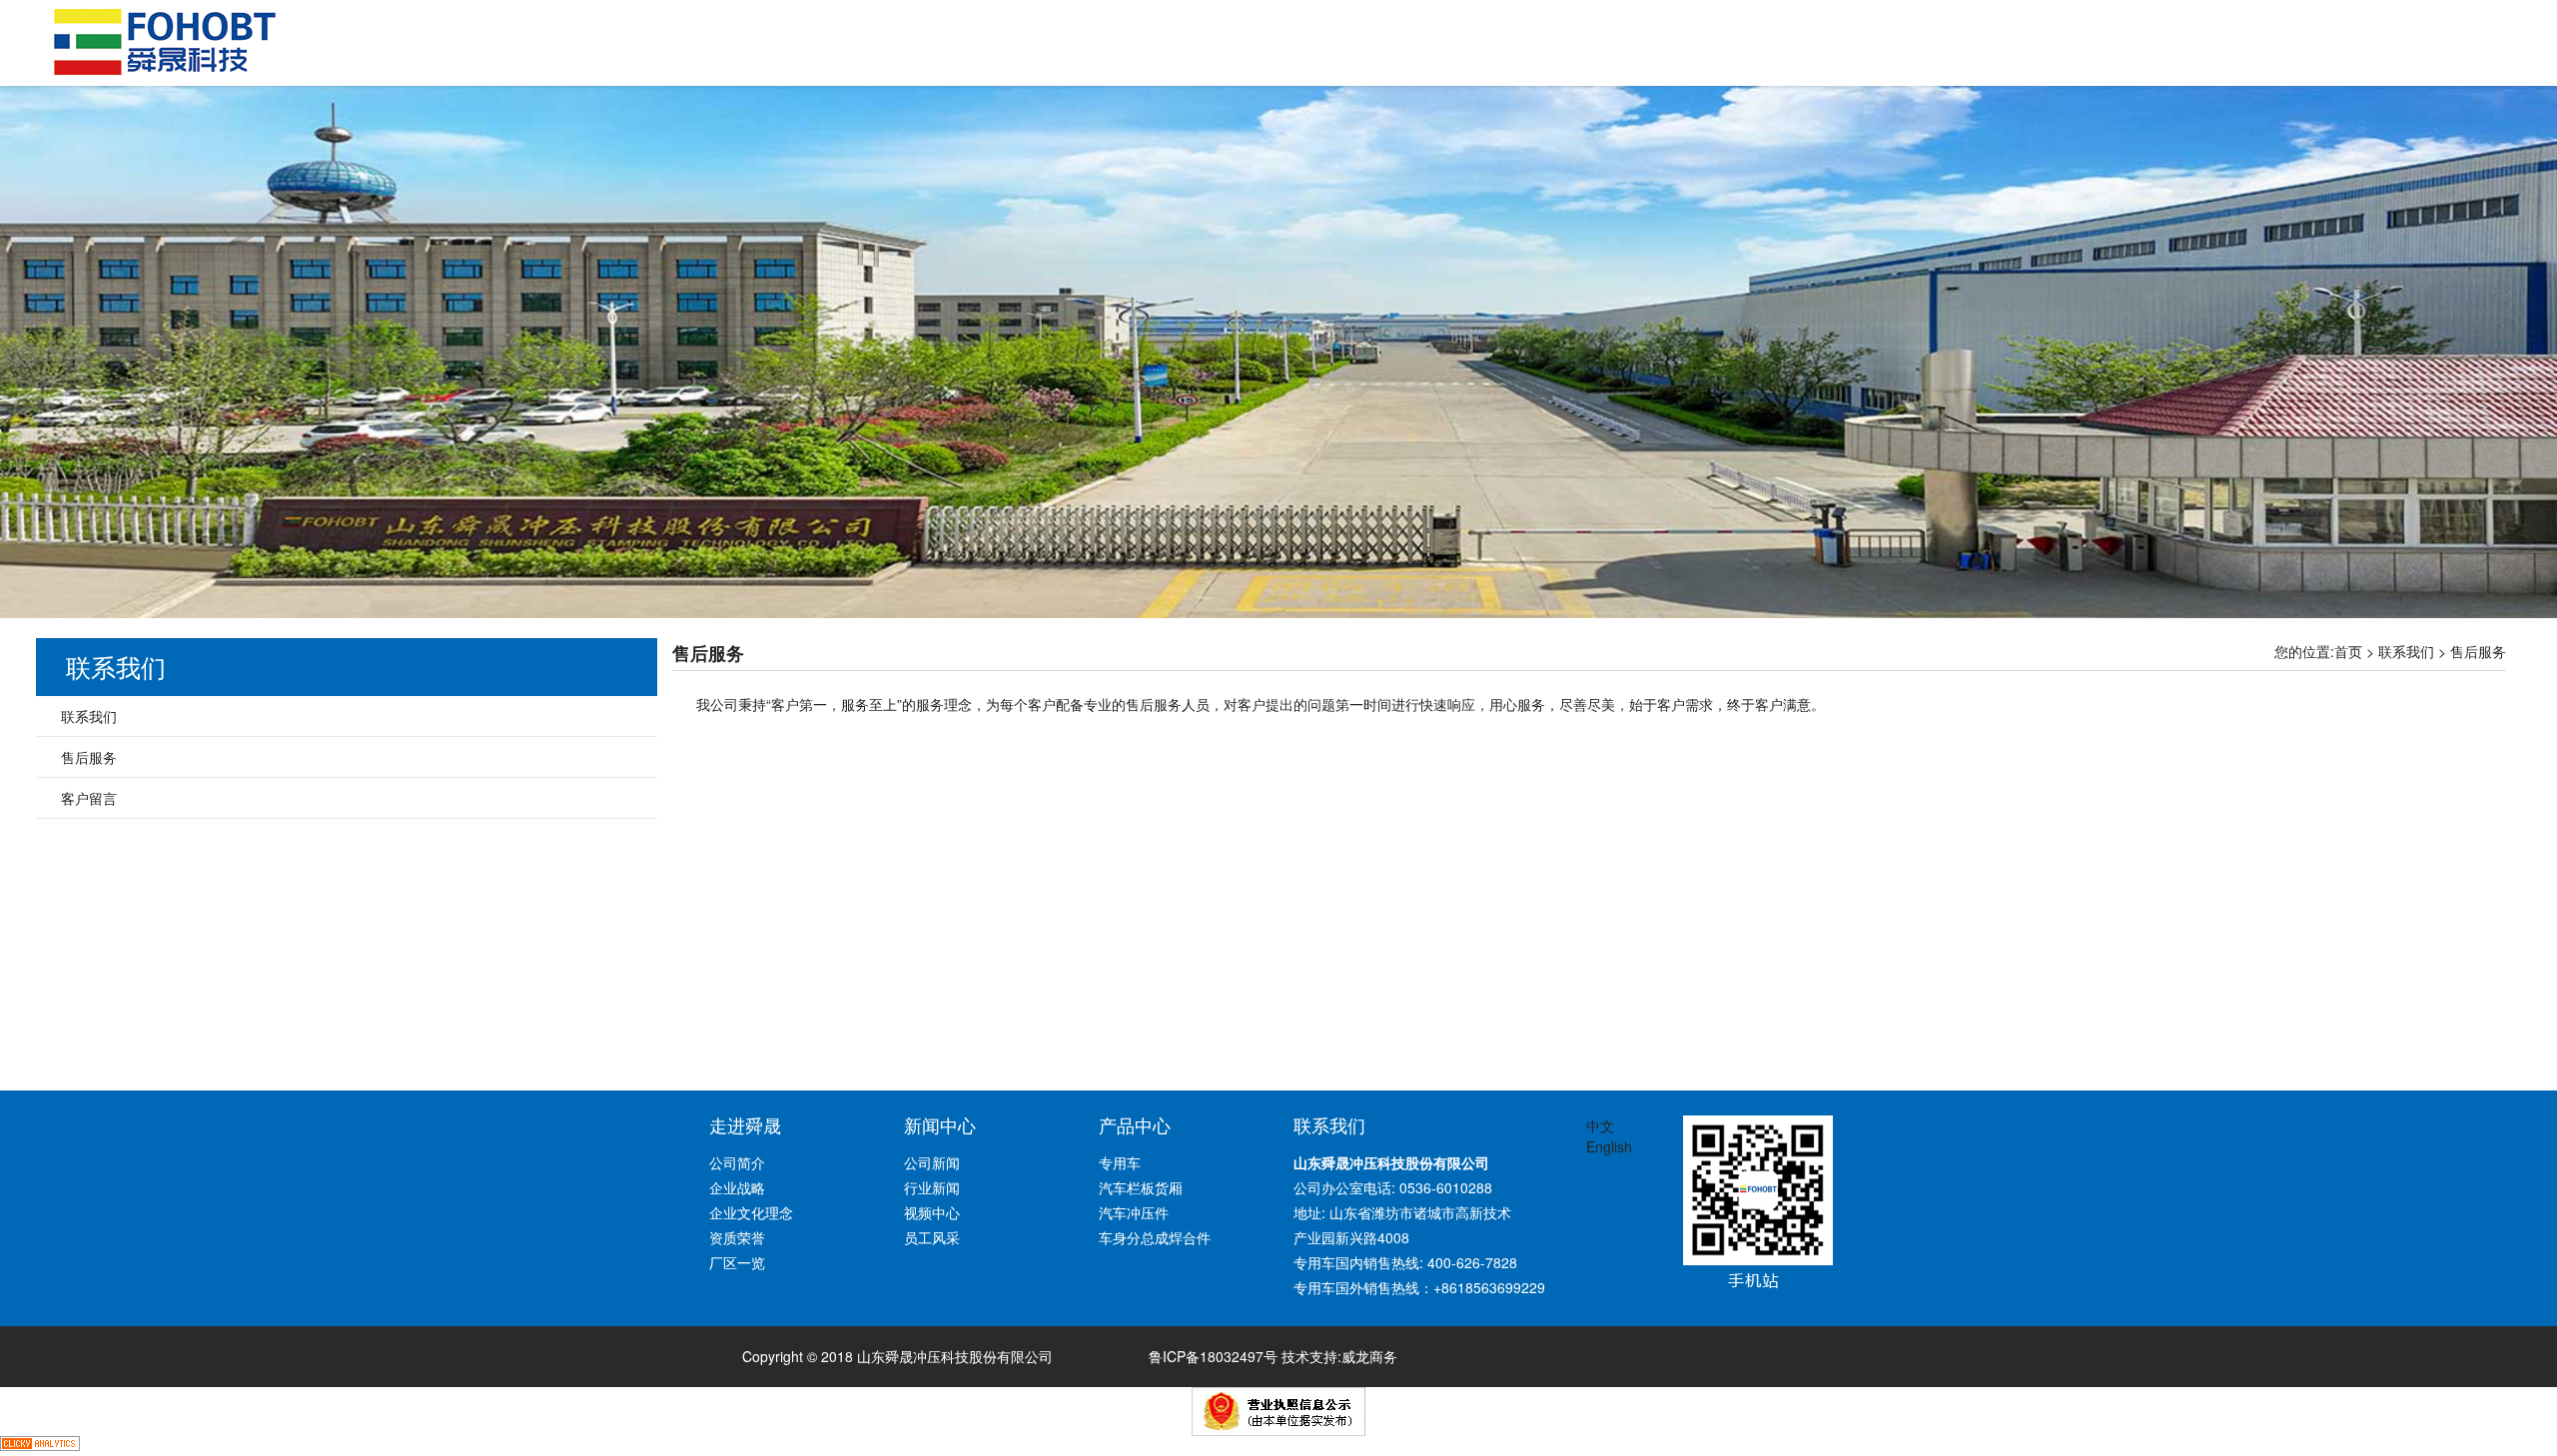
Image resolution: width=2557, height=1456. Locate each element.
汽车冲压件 (1134, 1212)
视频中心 (932, 1212)
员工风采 (932, 1237)
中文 (1600, 1125)
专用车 (1120, 1162)
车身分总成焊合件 (1155, 1237)
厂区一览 (737, 1262)
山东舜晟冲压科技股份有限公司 (165, 42)
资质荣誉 (737, 1237)
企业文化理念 (751, 1212)
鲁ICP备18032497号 (1213, 1356)
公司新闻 (932, 1162)
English (1609, 1146)
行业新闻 (932, 1187)
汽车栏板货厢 (1141, 1187)
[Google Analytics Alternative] (40, 1446)
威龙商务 (1369, 1356)
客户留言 (89, 798)
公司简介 (737, 1162)
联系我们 (2406, 651)
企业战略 (737, 1187)
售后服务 (2478, 651)
